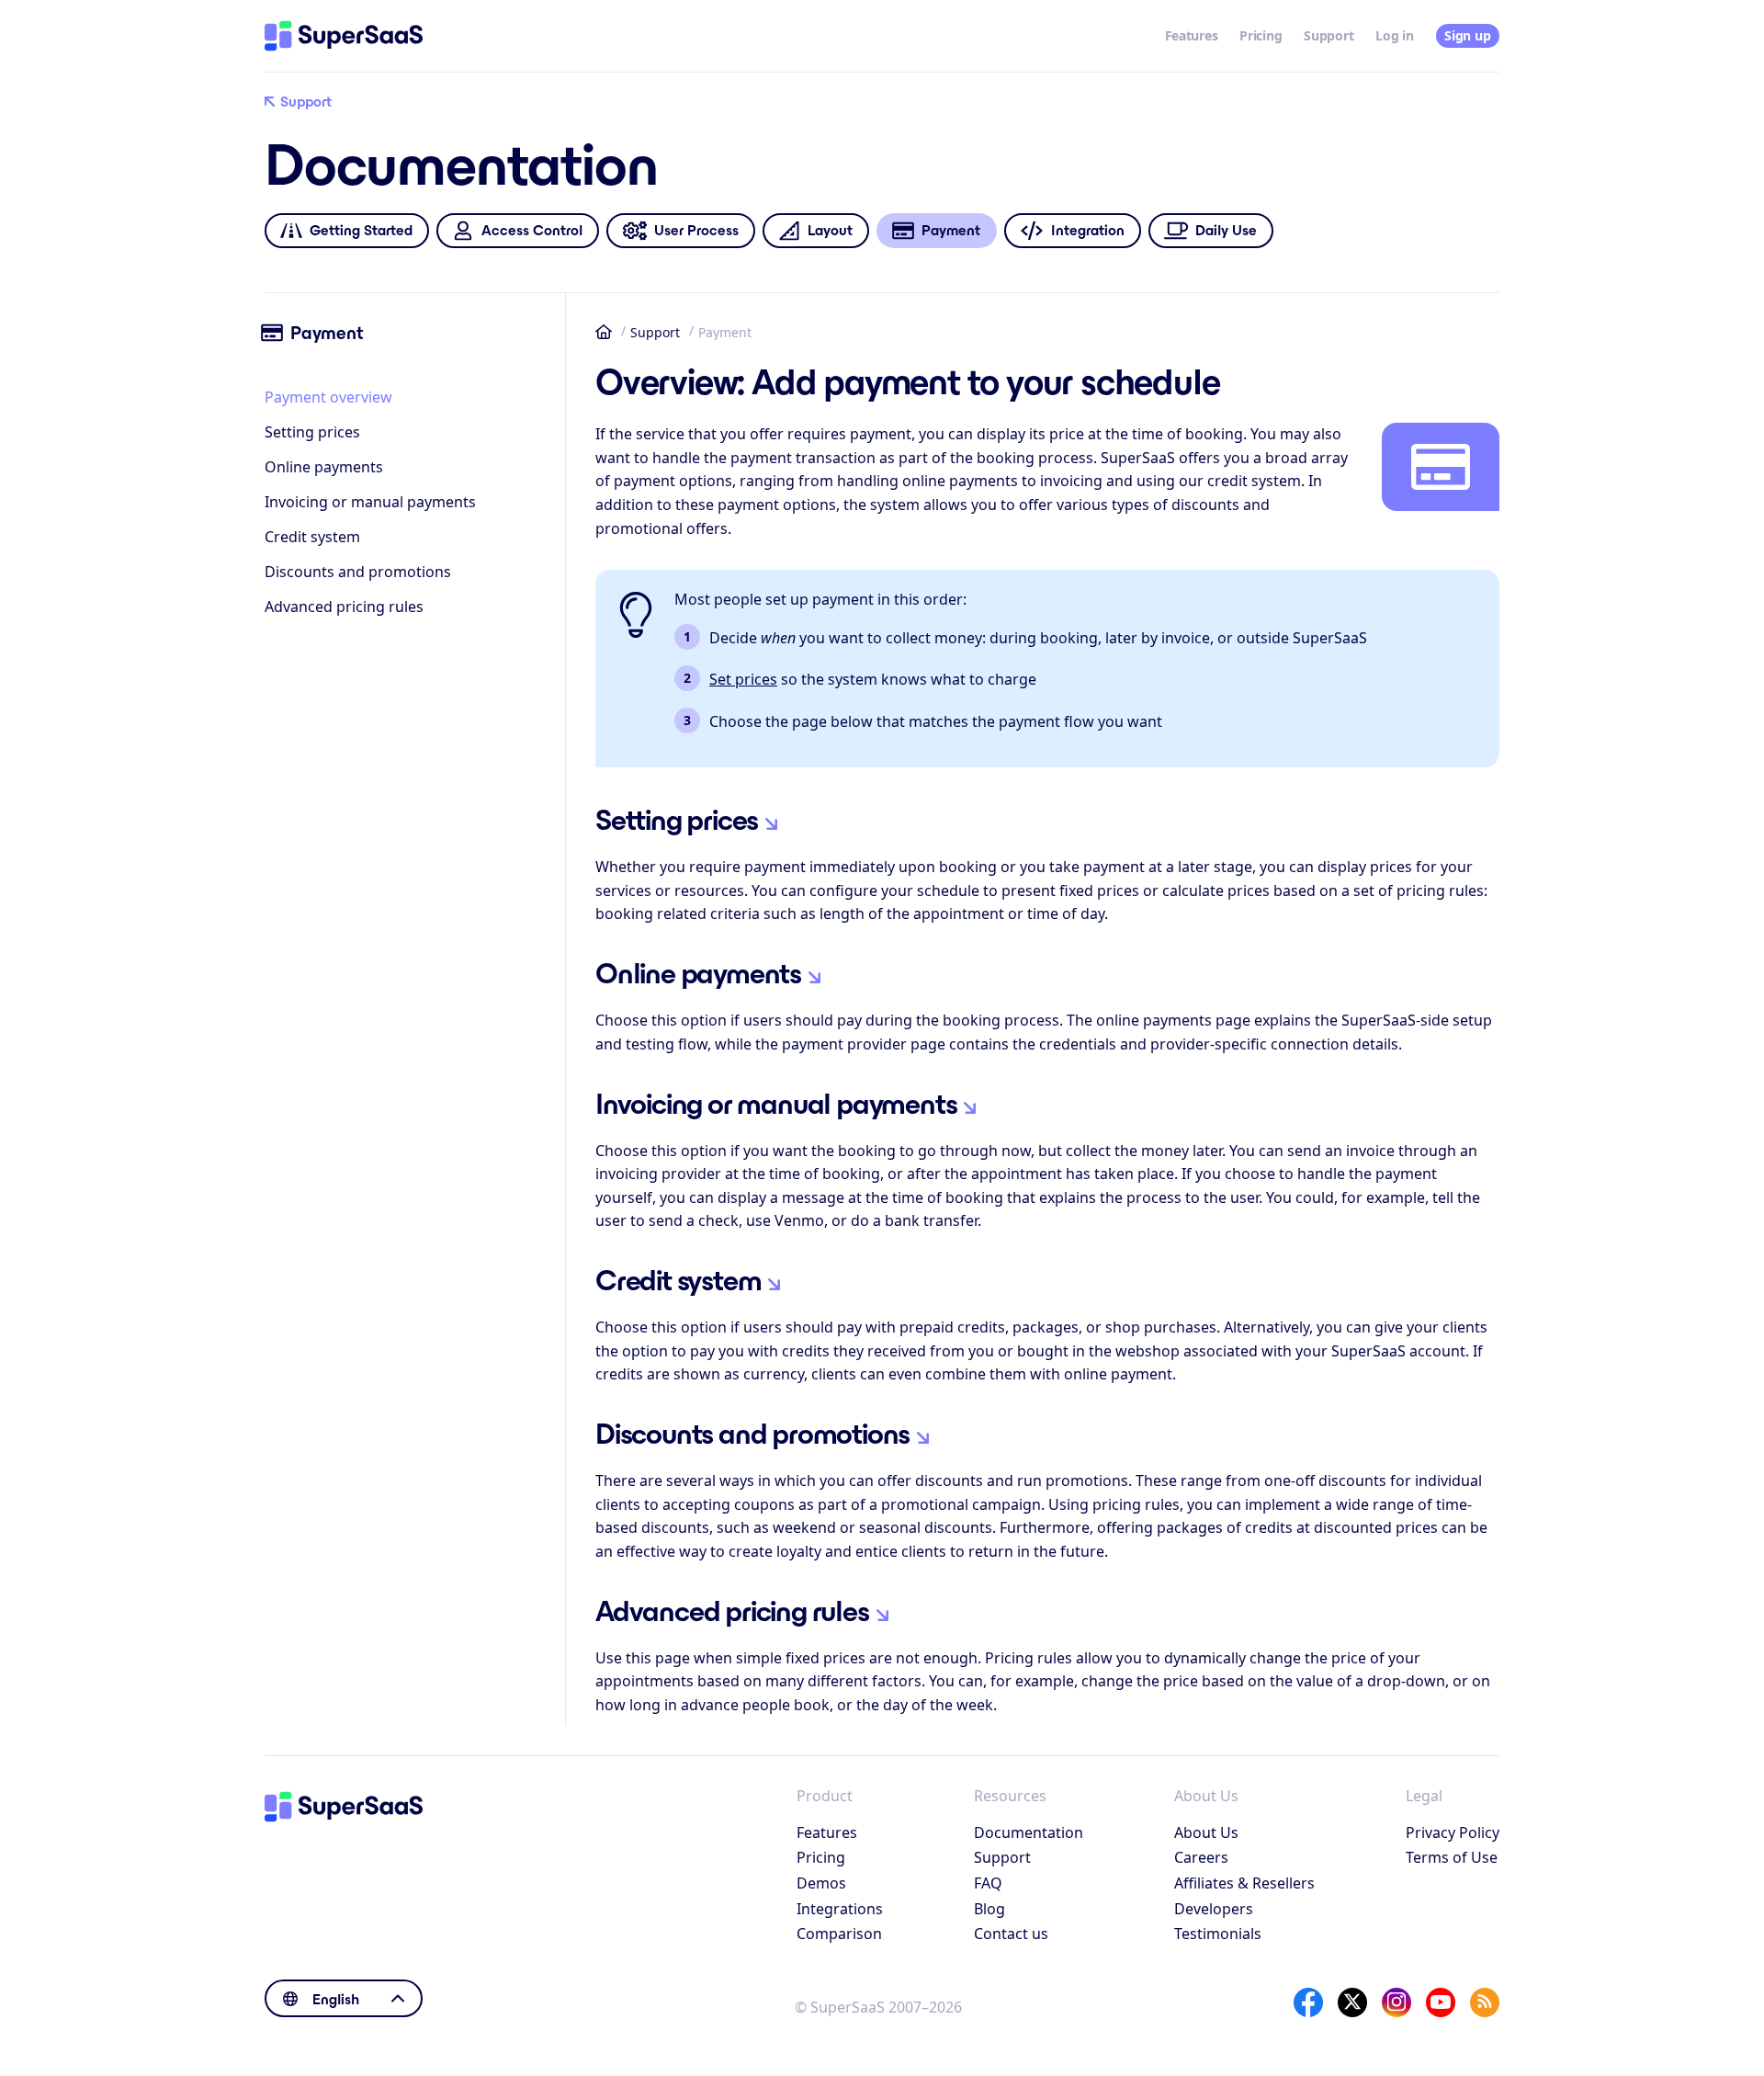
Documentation (1029, 1832)
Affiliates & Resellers (1244, 1883)
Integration (1088, 230)
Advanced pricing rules (344, 607)
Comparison (839, 1934)
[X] (1352, 2002)
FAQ (988, 1883)
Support (1329, 35)
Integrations (840, 1909)
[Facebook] (1308, 2002)
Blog (989, 1909)
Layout (830, 230)
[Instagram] (1396, 2002)
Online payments (324, 467)
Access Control (532, 230)
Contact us (1011, 1934)
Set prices (743, 679)
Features (1192, 35)
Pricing (1261, 35)
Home (604, 332)
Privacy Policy (1453, 1832)
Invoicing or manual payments (370, 502)
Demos (821, 1883)
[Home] (344, 36)
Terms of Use (1452, 1857)
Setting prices (312, 432)
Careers (1201, 1857)
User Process (696, 230)
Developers (1214, 1909)
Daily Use (1226, 230)
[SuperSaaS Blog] (1485, 2002)
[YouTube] (1441, 2002)
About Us (1206, 1832)
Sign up (1467, 35)
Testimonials (1218, 1934)
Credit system (312, 537)
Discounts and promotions (358, 572)
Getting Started (361, 230)
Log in (1394, 35)
